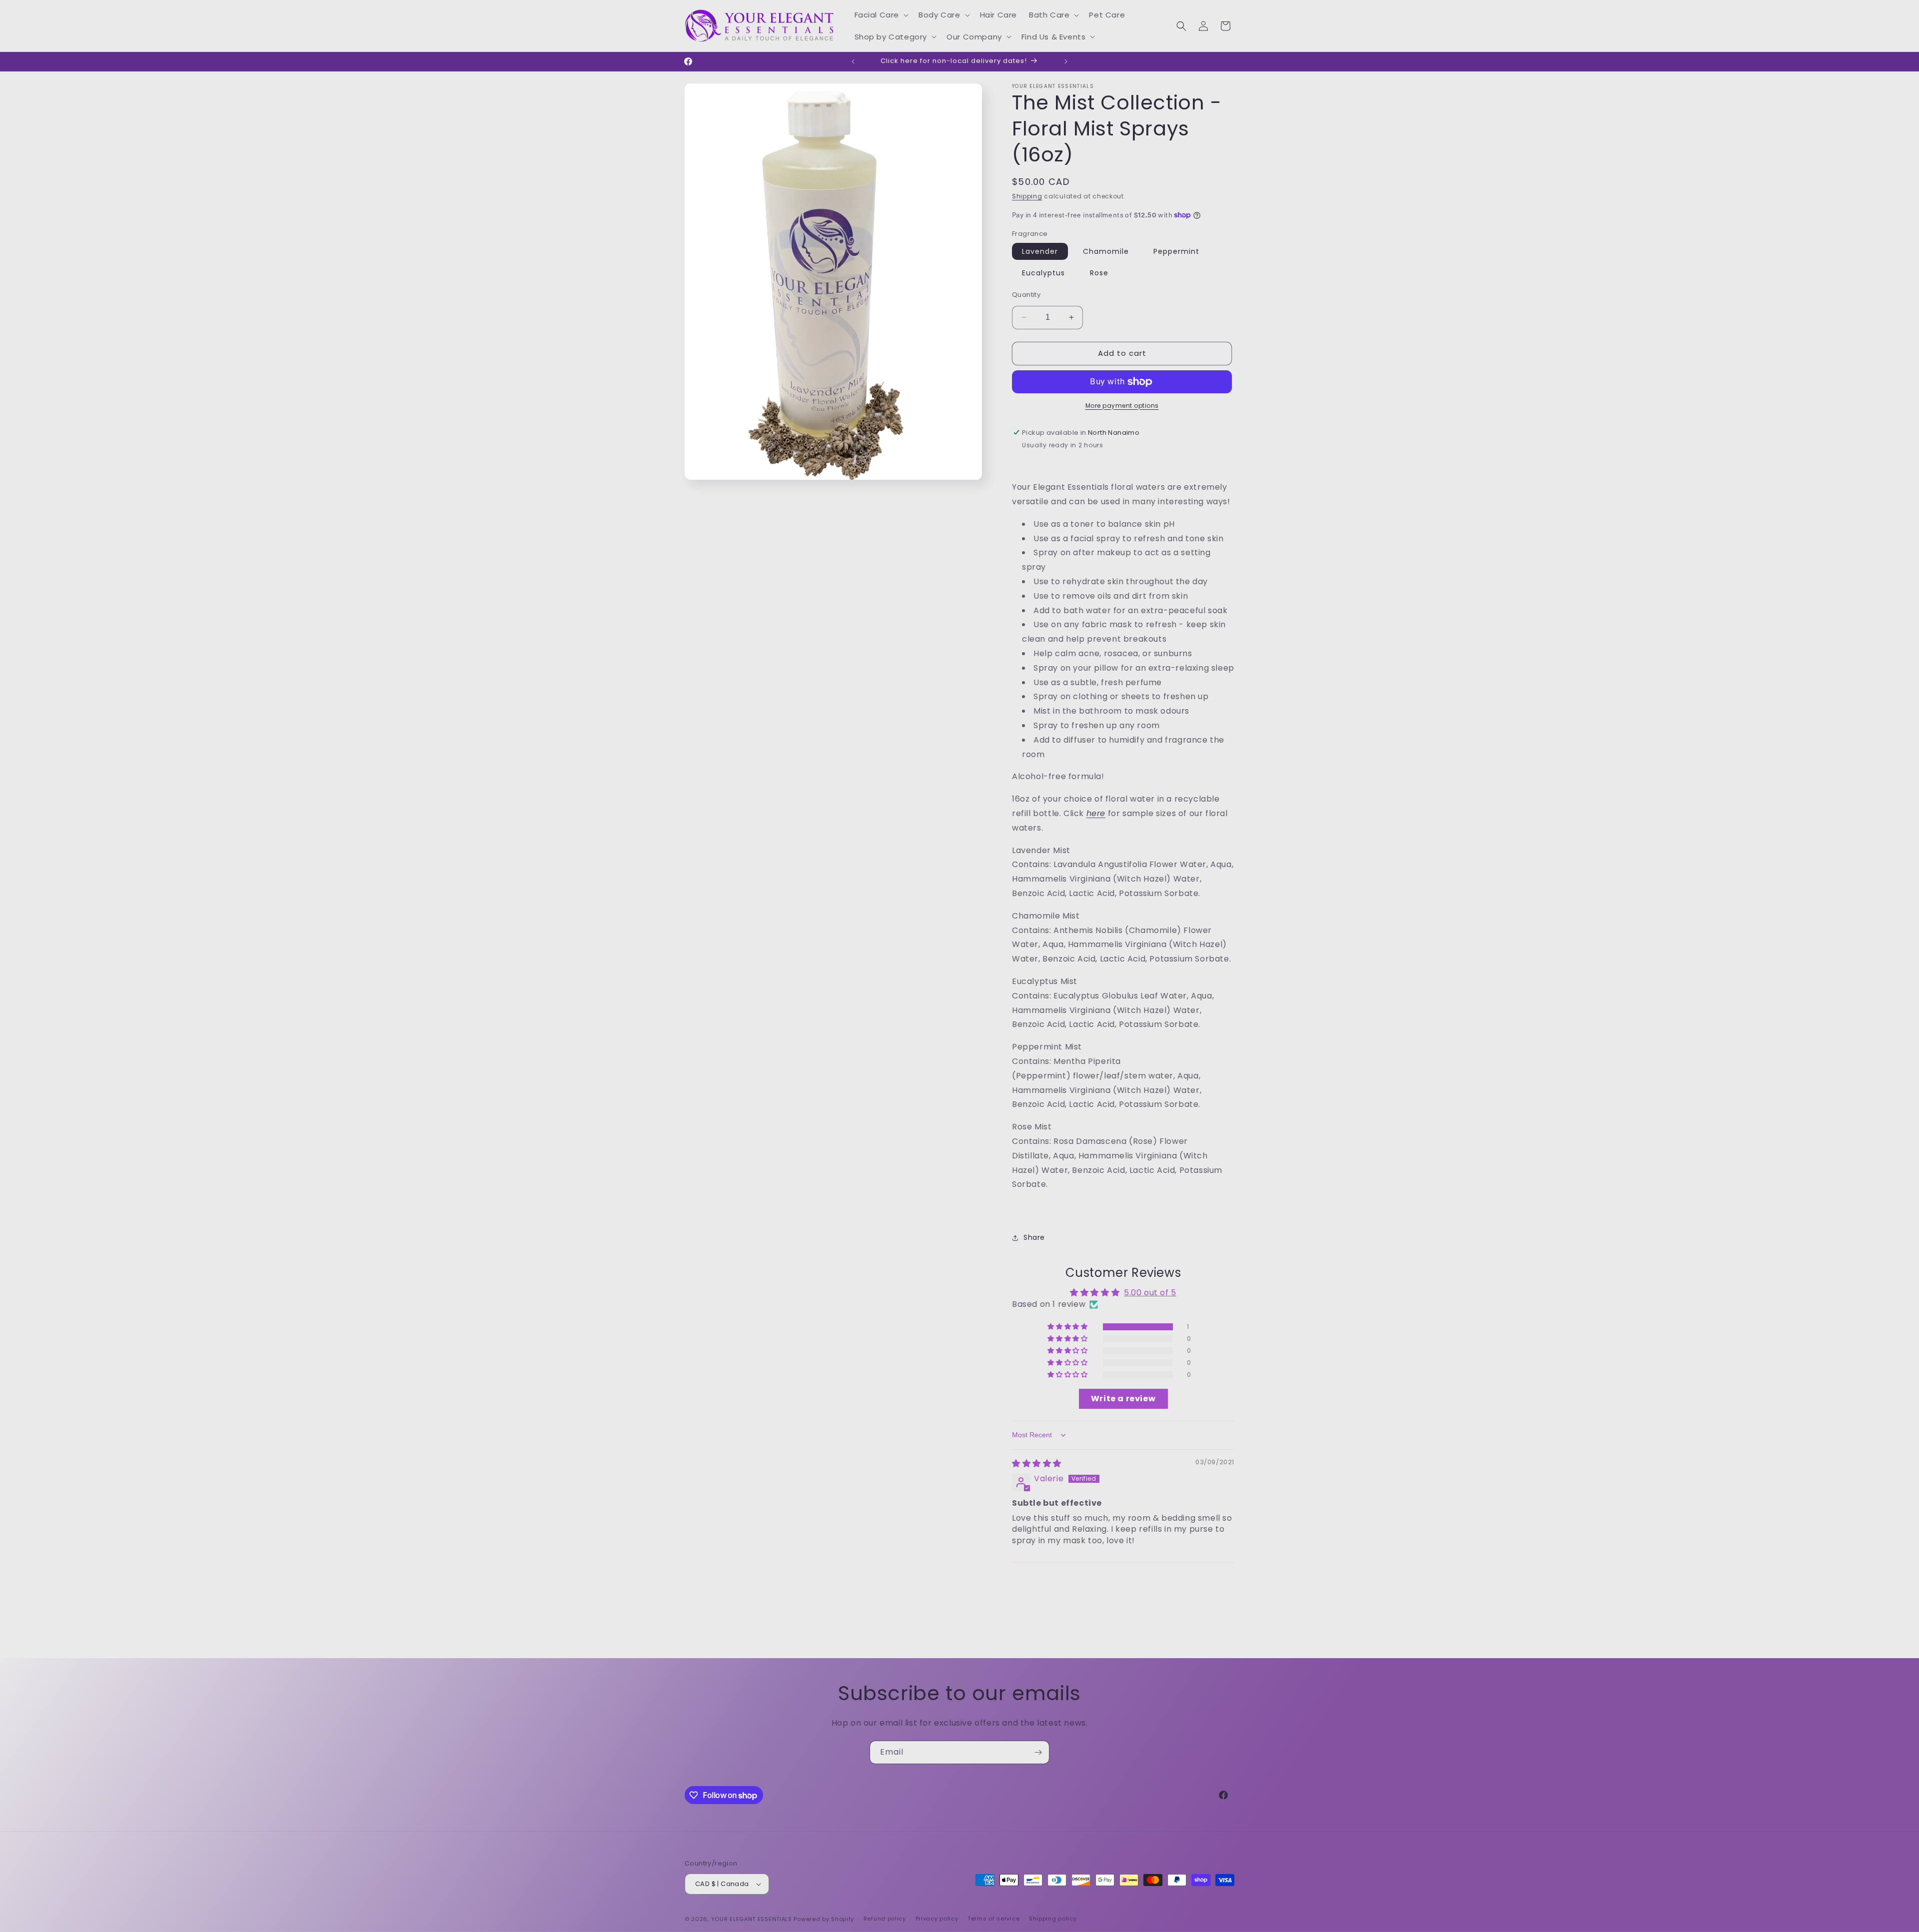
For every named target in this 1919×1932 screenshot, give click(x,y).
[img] (1037, 1463)
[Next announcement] (1066, 61)
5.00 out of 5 (1150, 1293)
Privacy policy (937, 1919)
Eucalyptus (1043, 273)
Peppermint (1176, 251)
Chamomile (1106, 251)
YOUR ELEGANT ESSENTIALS (752, 1919)
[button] (881, 15)
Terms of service (993, 1919)
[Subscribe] (1038, 1752)
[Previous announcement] (853, 61)
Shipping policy (1053, 1919)
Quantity (1026, 295)
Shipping (1027, 196)
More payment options (1122, 406)
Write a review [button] (1123, 1399)
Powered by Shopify (824, 1919)
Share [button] (1034, 1237)
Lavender (1040, 251)
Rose (1099, 273)
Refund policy (885, 1919)
